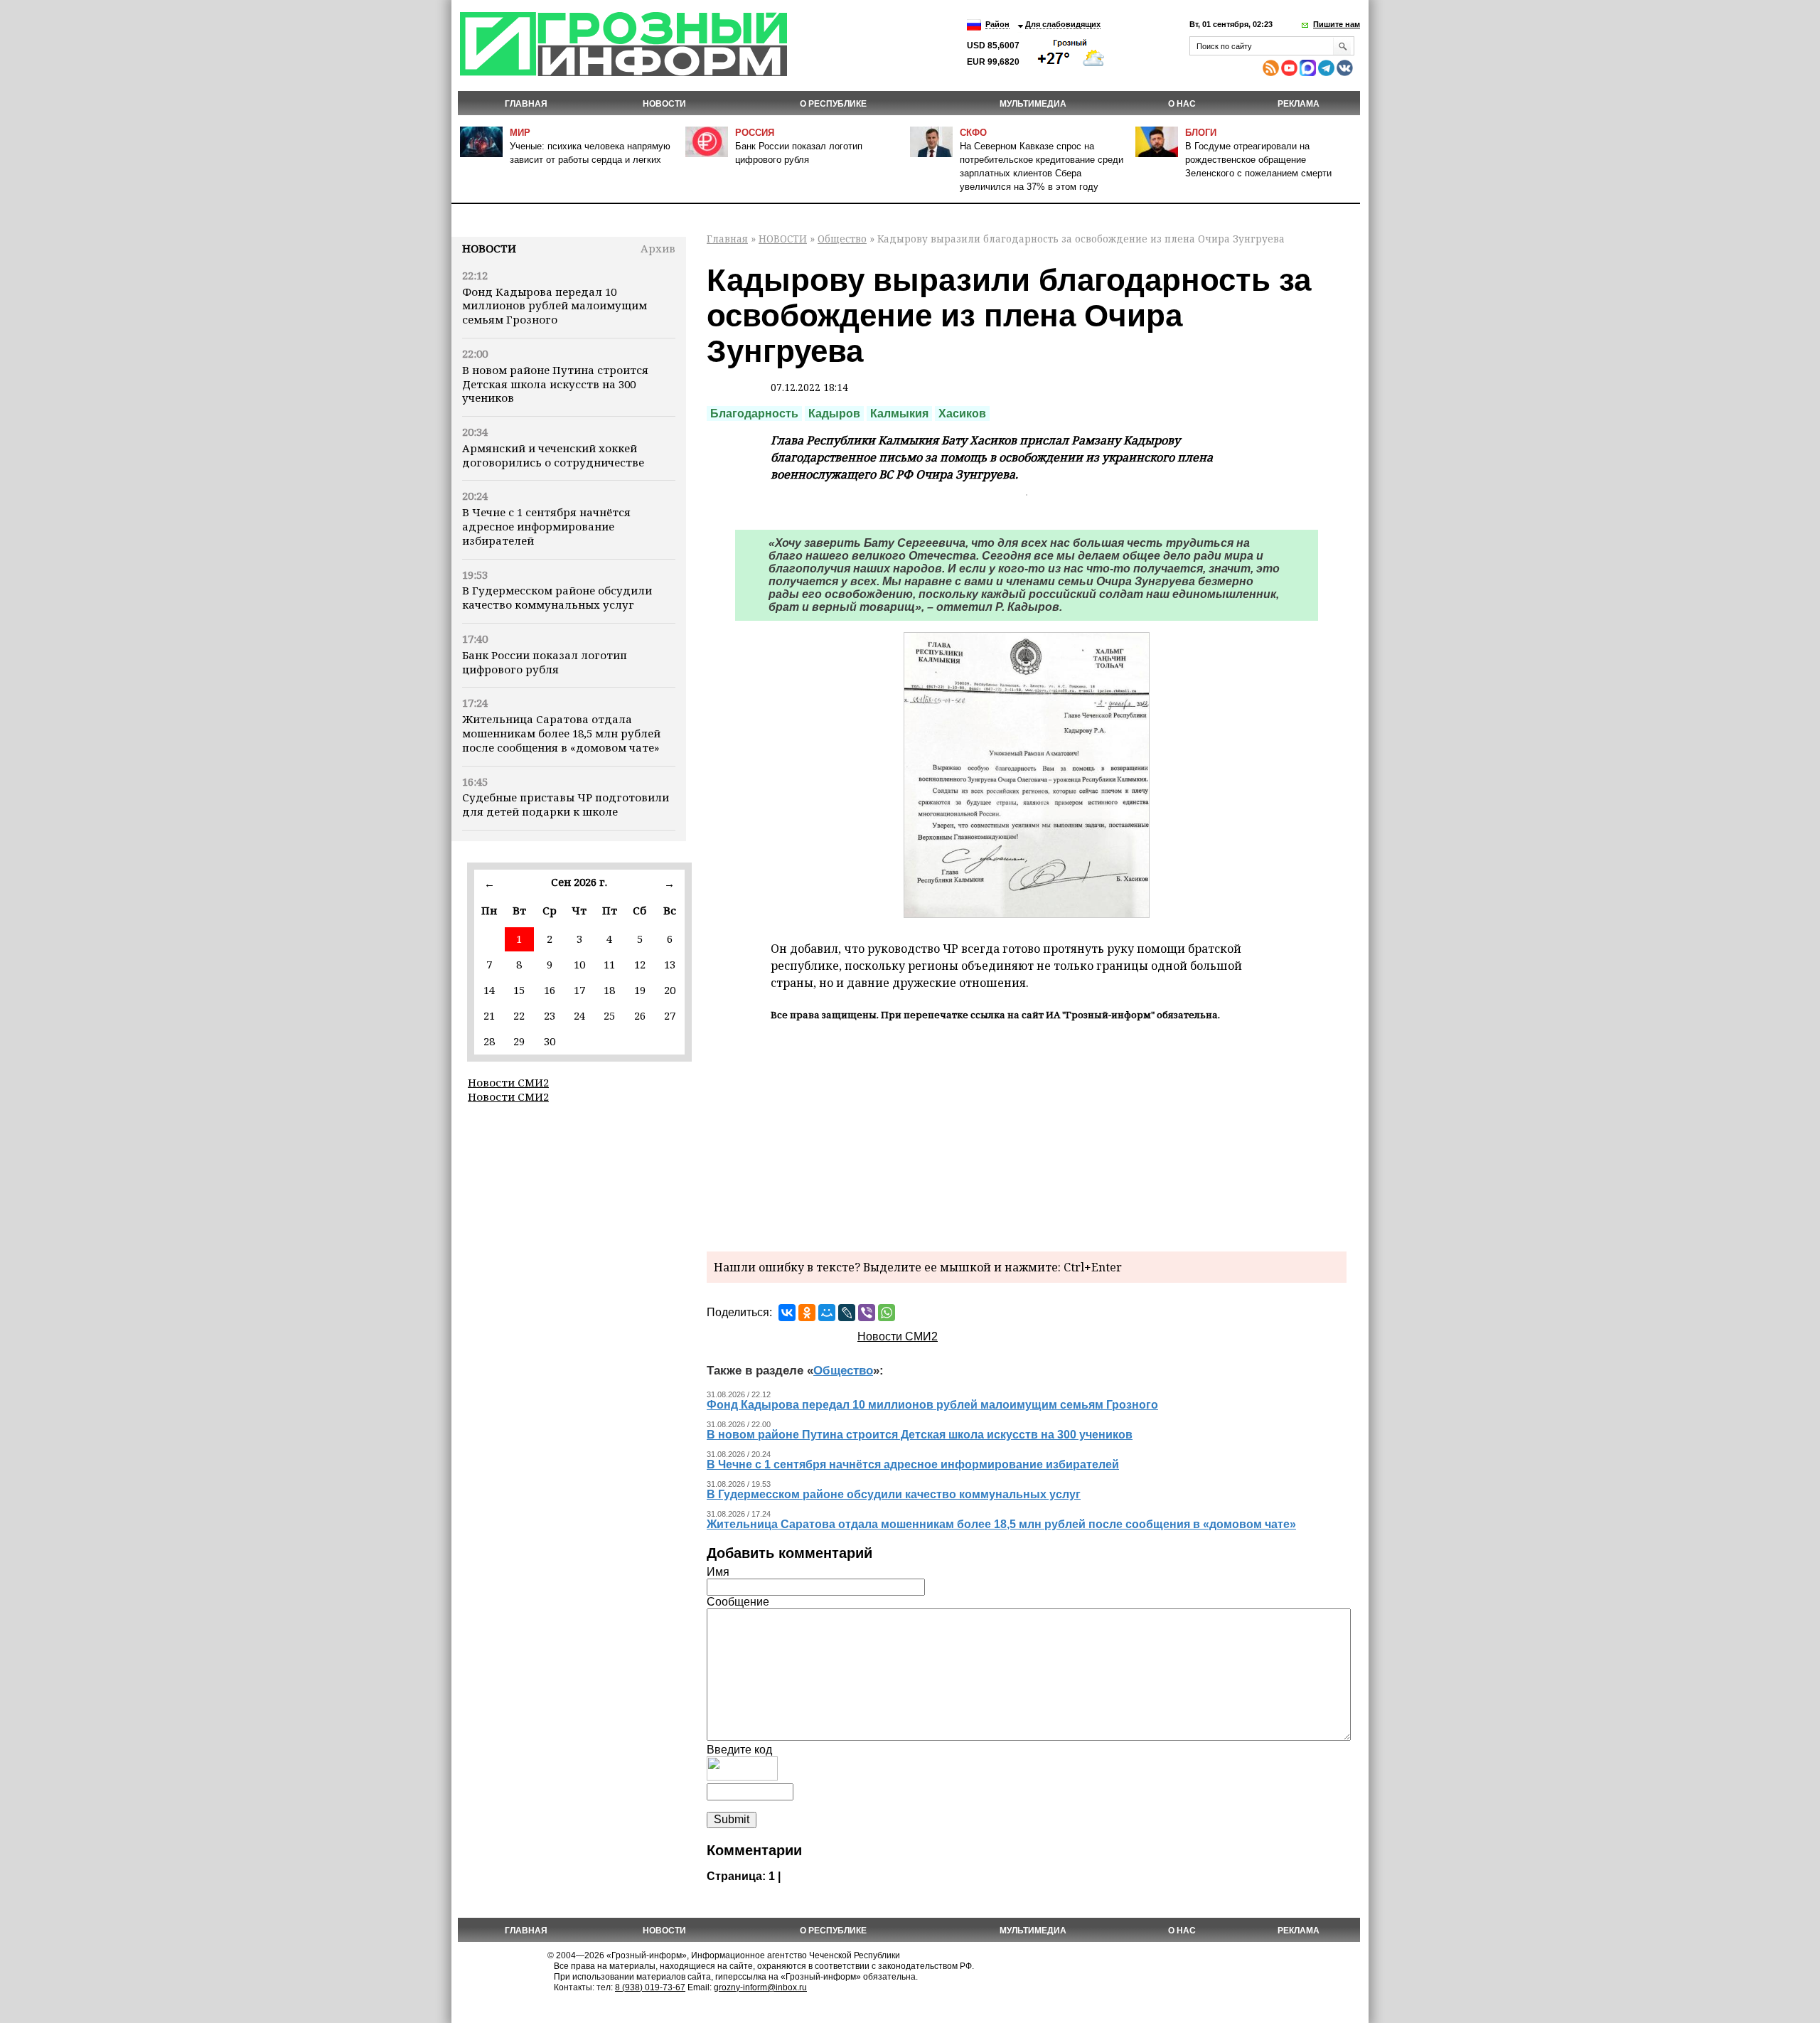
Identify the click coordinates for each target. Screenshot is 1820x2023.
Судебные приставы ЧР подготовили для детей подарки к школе (566, 804)
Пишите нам (1337, 24)
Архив (658, 248)
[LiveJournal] (847, 1313)
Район (997, 24)
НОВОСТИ (664, 104)
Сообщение (738, 1602)
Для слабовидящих (1063, 24)
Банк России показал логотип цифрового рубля (545, 662)
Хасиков (962, 413)
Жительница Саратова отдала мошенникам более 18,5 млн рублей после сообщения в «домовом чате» (561, 733)
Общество (842, 239)
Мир (520, 133)
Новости (489, 248)
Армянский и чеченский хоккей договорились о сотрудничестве (553, 455)
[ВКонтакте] (787, 1313)
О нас (1182, 104)
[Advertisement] (1027, 1134)
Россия (755, 133)
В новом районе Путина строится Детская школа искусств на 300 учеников (555, 384)
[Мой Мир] (827, 1313)
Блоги (1201, 133)
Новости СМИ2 (508, 1082)
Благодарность (754, 413)
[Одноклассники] (807, 1313)
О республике (833, 104)
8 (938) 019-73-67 (650, 1987)
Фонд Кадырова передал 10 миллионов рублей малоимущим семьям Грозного (555, 306)
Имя (718, 1572)
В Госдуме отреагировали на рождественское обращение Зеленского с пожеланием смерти (1258, 160)
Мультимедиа (1033, 104)
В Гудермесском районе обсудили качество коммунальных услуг (557, 597)
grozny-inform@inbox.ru (760, 1987)
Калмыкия (899, 413)
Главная (526, 104)
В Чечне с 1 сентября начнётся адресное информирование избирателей (546, 526)
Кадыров (834, 413)
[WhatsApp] (887, 1313)
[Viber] (867, 1313)
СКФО (973, 133)
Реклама (1299, 104)
